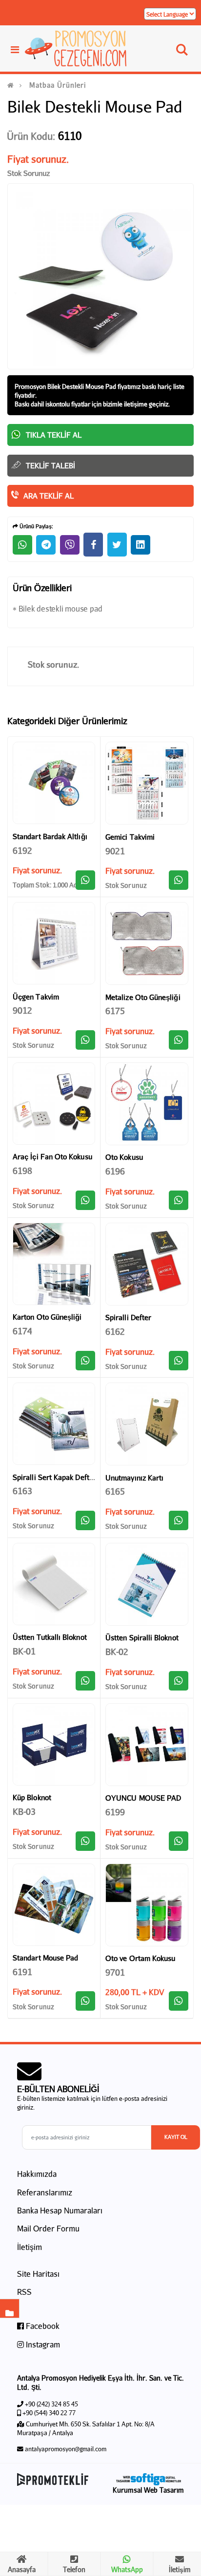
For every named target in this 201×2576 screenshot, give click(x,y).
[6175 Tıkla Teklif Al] (179, 1040)
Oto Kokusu (124, 1157)
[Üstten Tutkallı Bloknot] (54, 1584)
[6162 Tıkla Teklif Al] (179, 1361)
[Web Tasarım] (148, 2479)
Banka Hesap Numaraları (60, 2210)
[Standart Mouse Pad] (54, 1905)
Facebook (42, 2326)
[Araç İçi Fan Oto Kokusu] (54, 1104)
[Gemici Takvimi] (147, 783)
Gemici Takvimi (130, 837)
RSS (24, 2292)
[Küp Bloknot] (54, 1744)
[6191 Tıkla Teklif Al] (85, 2001)
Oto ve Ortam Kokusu (140, 1958)
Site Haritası (38, 2274)
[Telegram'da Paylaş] (46, 545)
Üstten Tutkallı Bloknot (50, 1637)
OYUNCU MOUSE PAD (143, 1798)
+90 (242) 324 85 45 (51, 2404)
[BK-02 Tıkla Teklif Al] (179, 1681)
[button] (182, 52)
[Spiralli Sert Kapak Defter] (54, 1424)
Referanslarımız (45, 2192)
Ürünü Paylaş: (36, 526)
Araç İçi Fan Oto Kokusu (52, 1156)
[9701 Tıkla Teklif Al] (179, 2001)
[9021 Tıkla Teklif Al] (179, 880)
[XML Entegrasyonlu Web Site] (56, 2480)
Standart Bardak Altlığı (50, 836)
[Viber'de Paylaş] (70, 545)
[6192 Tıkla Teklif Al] (85, 880)
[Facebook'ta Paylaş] (93, 545)
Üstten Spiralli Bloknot (142, 1637)
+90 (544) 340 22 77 (49, 2413)
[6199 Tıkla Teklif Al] (179, 1841)
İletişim (30, 2247)
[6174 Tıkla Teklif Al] (85, 1361)
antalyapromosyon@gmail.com (66, 2449)
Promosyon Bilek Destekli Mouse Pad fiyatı (73, 386)
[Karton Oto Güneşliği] (54, 1264)
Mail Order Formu (48, 2228)
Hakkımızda (37, 2174)
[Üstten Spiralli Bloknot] (147, 1584)
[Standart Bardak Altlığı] (54, 783)
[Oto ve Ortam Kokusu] (147, 1905)
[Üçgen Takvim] (54, 943)
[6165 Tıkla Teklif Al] (179, 1520)
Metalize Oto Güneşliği (143, 997)
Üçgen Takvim (36, 997)
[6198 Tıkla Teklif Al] (85, 1200)
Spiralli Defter (128, 1317)
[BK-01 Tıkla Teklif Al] (85, 1681)
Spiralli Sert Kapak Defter (54, 1477)
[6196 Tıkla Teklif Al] (179, 1200)
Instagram (42, 2344)
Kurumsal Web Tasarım (148, 2490)
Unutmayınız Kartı (134, 1478)
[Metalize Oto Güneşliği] (147, 943)
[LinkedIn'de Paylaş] (141, 545)
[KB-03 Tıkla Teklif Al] (85, 1841)
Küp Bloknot (32, 1797)
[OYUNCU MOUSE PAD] (147, 1745)
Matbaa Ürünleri (58, 85)
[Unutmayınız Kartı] (147, 1424)
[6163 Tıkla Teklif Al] (85, 1520)
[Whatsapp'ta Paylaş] (22, 545)
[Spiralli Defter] (147, 1264)
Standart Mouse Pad (45, 1958)
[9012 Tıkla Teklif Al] (85, 1040)
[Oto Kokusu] (147, 1104)
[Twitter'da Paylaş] (117, 545)
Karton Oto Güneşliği (47, 1317)
